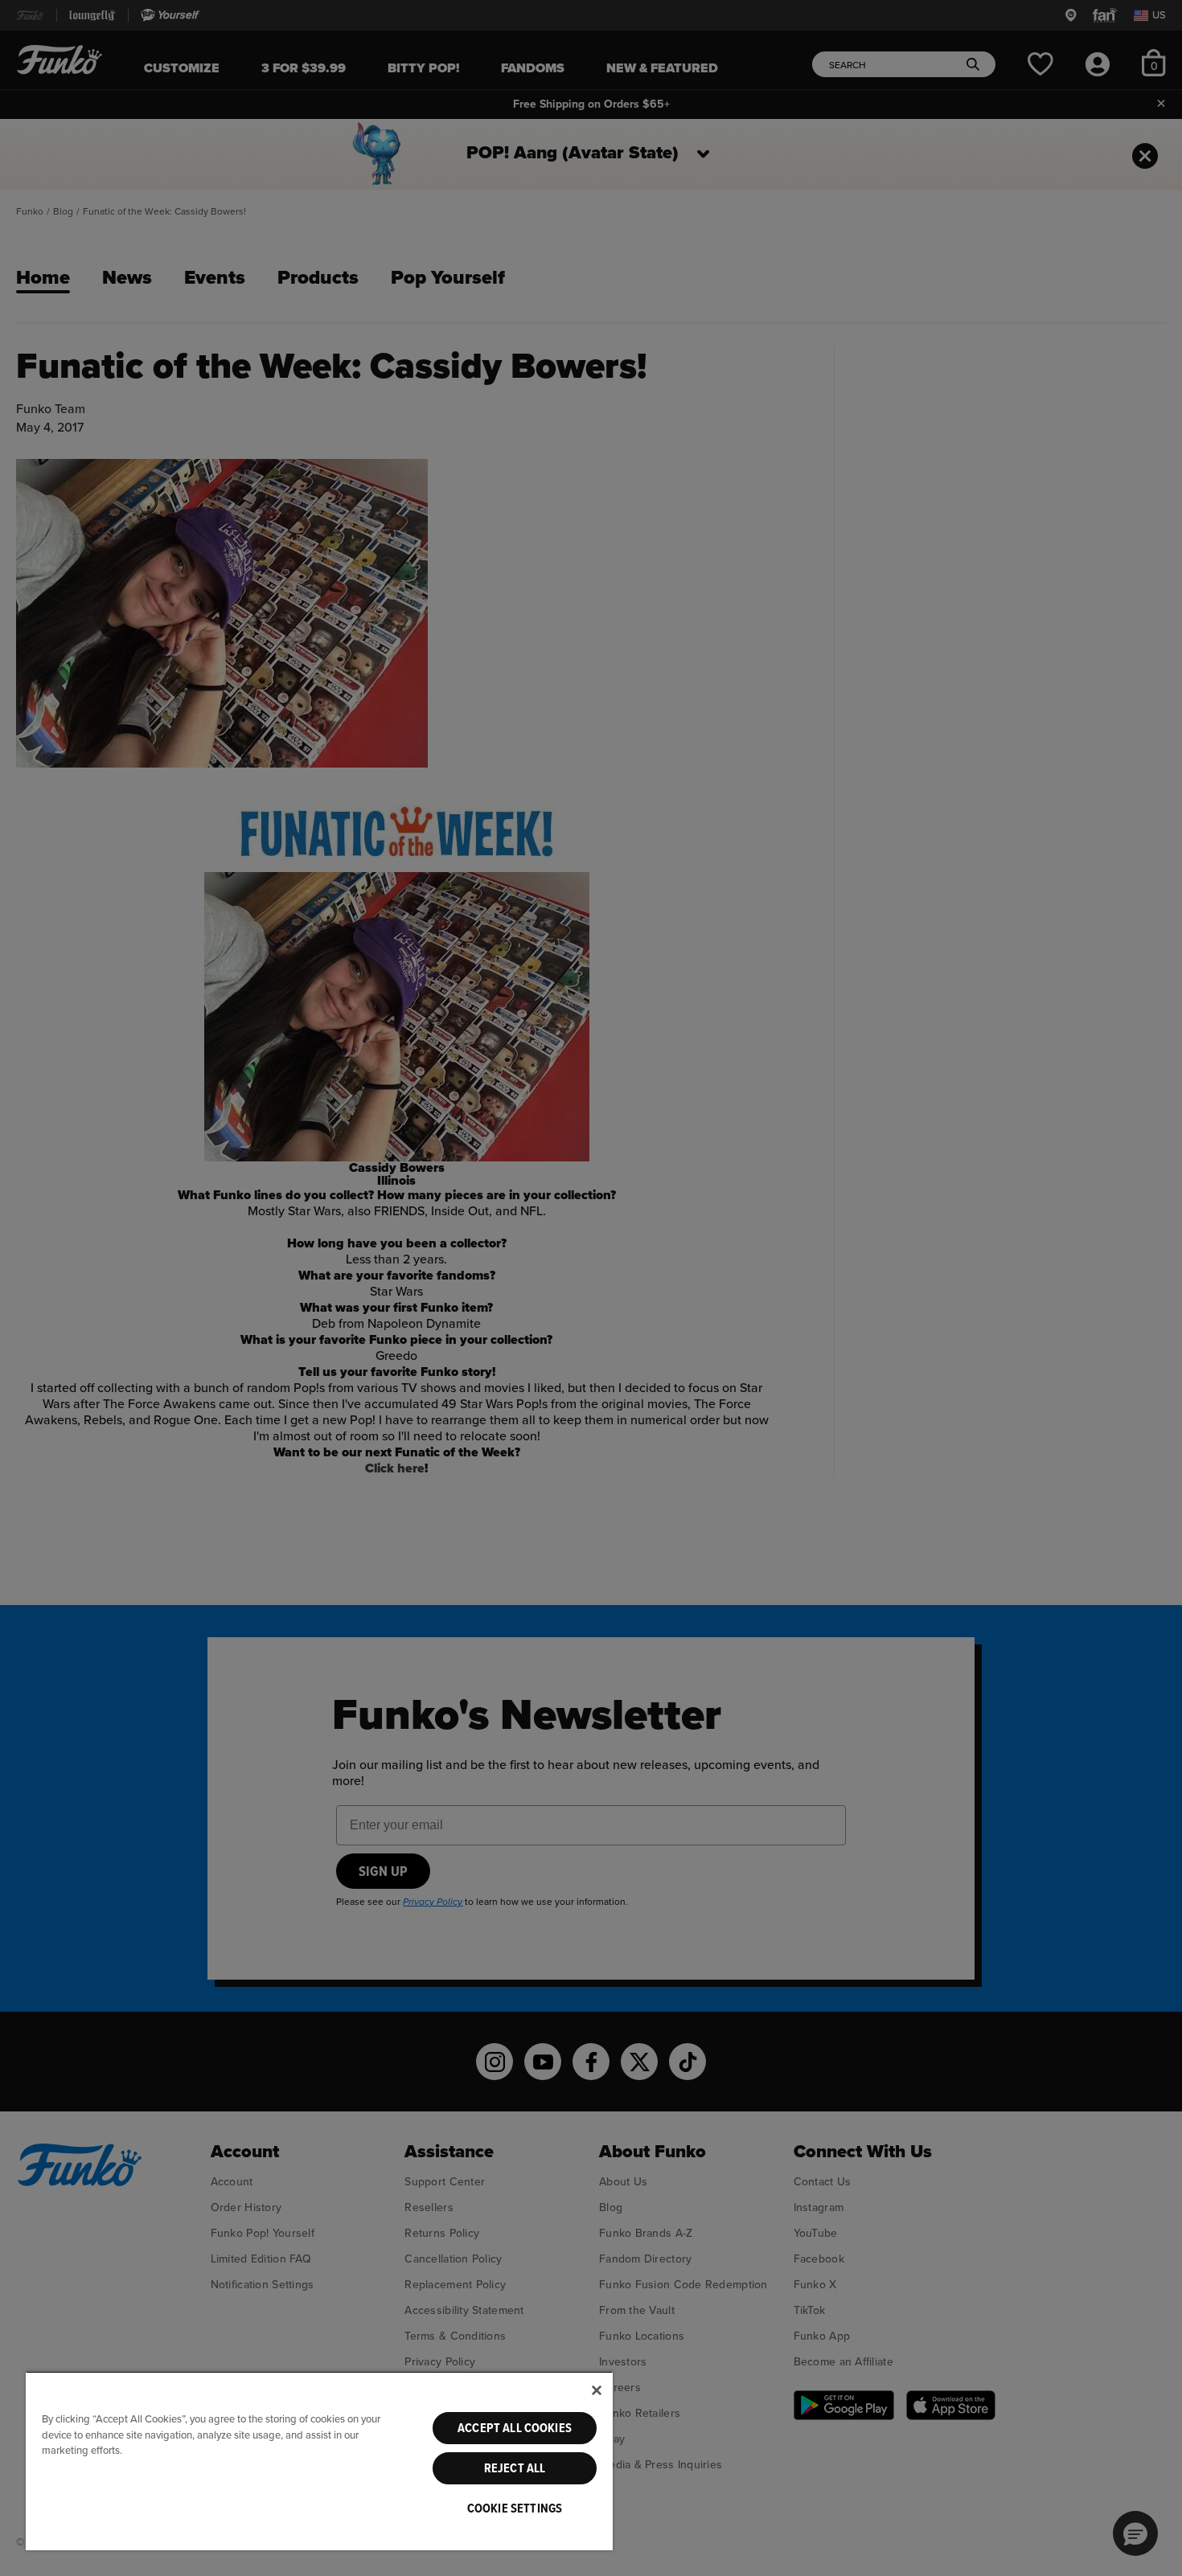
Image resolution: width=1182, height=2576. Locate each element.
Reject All (515, 2468)
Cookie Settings (515, 2508)
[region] (319, 2461)
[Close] (597, 2390)
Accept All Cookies (515, 2428)
